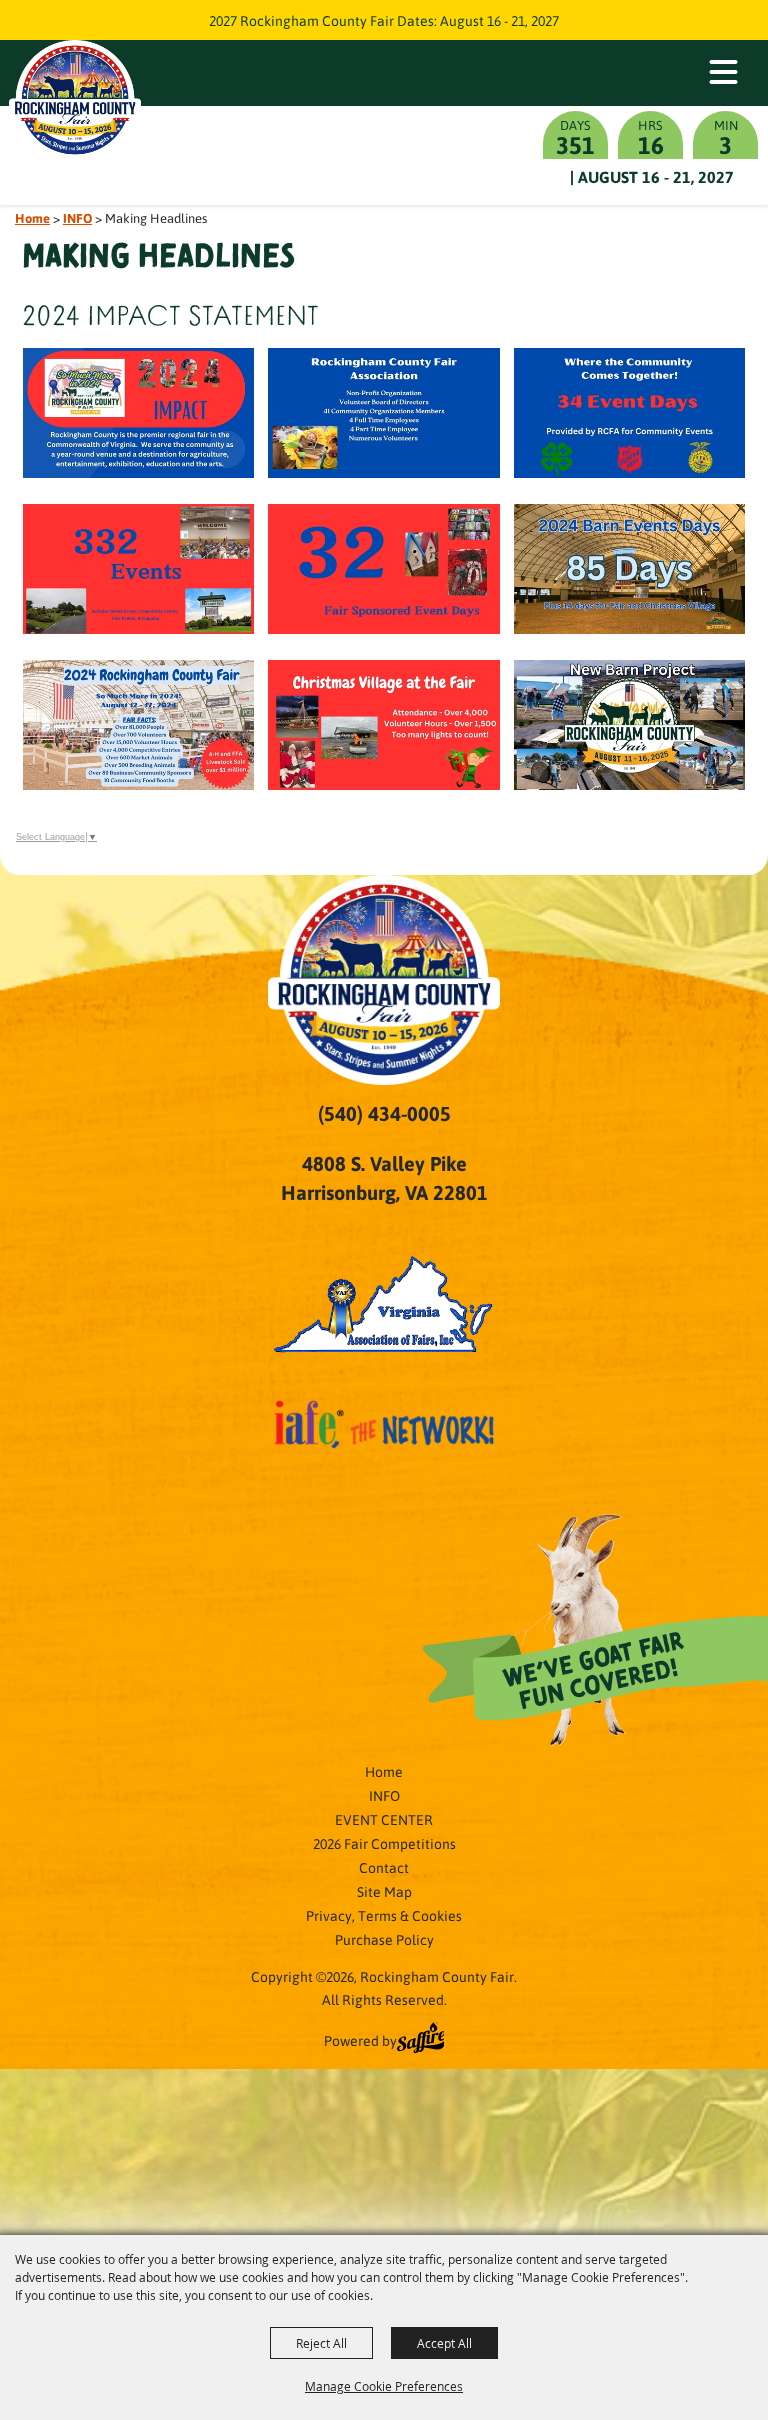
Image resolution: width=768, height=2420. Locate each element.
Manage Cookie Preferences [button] (384, 2386)
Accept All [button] (444, 2343)
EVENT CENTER (384, 1819)
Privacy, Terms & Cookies (384, 1915)
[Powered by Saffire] (421, 2040)
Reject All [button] (321, 2343)
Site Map (384, 1891)
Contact (384, 1867)
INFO (77, 217)
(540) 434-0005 (384, 1113)
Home (32, 217)
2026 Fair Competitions (384, 1843)
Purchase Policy (384, 1939)
